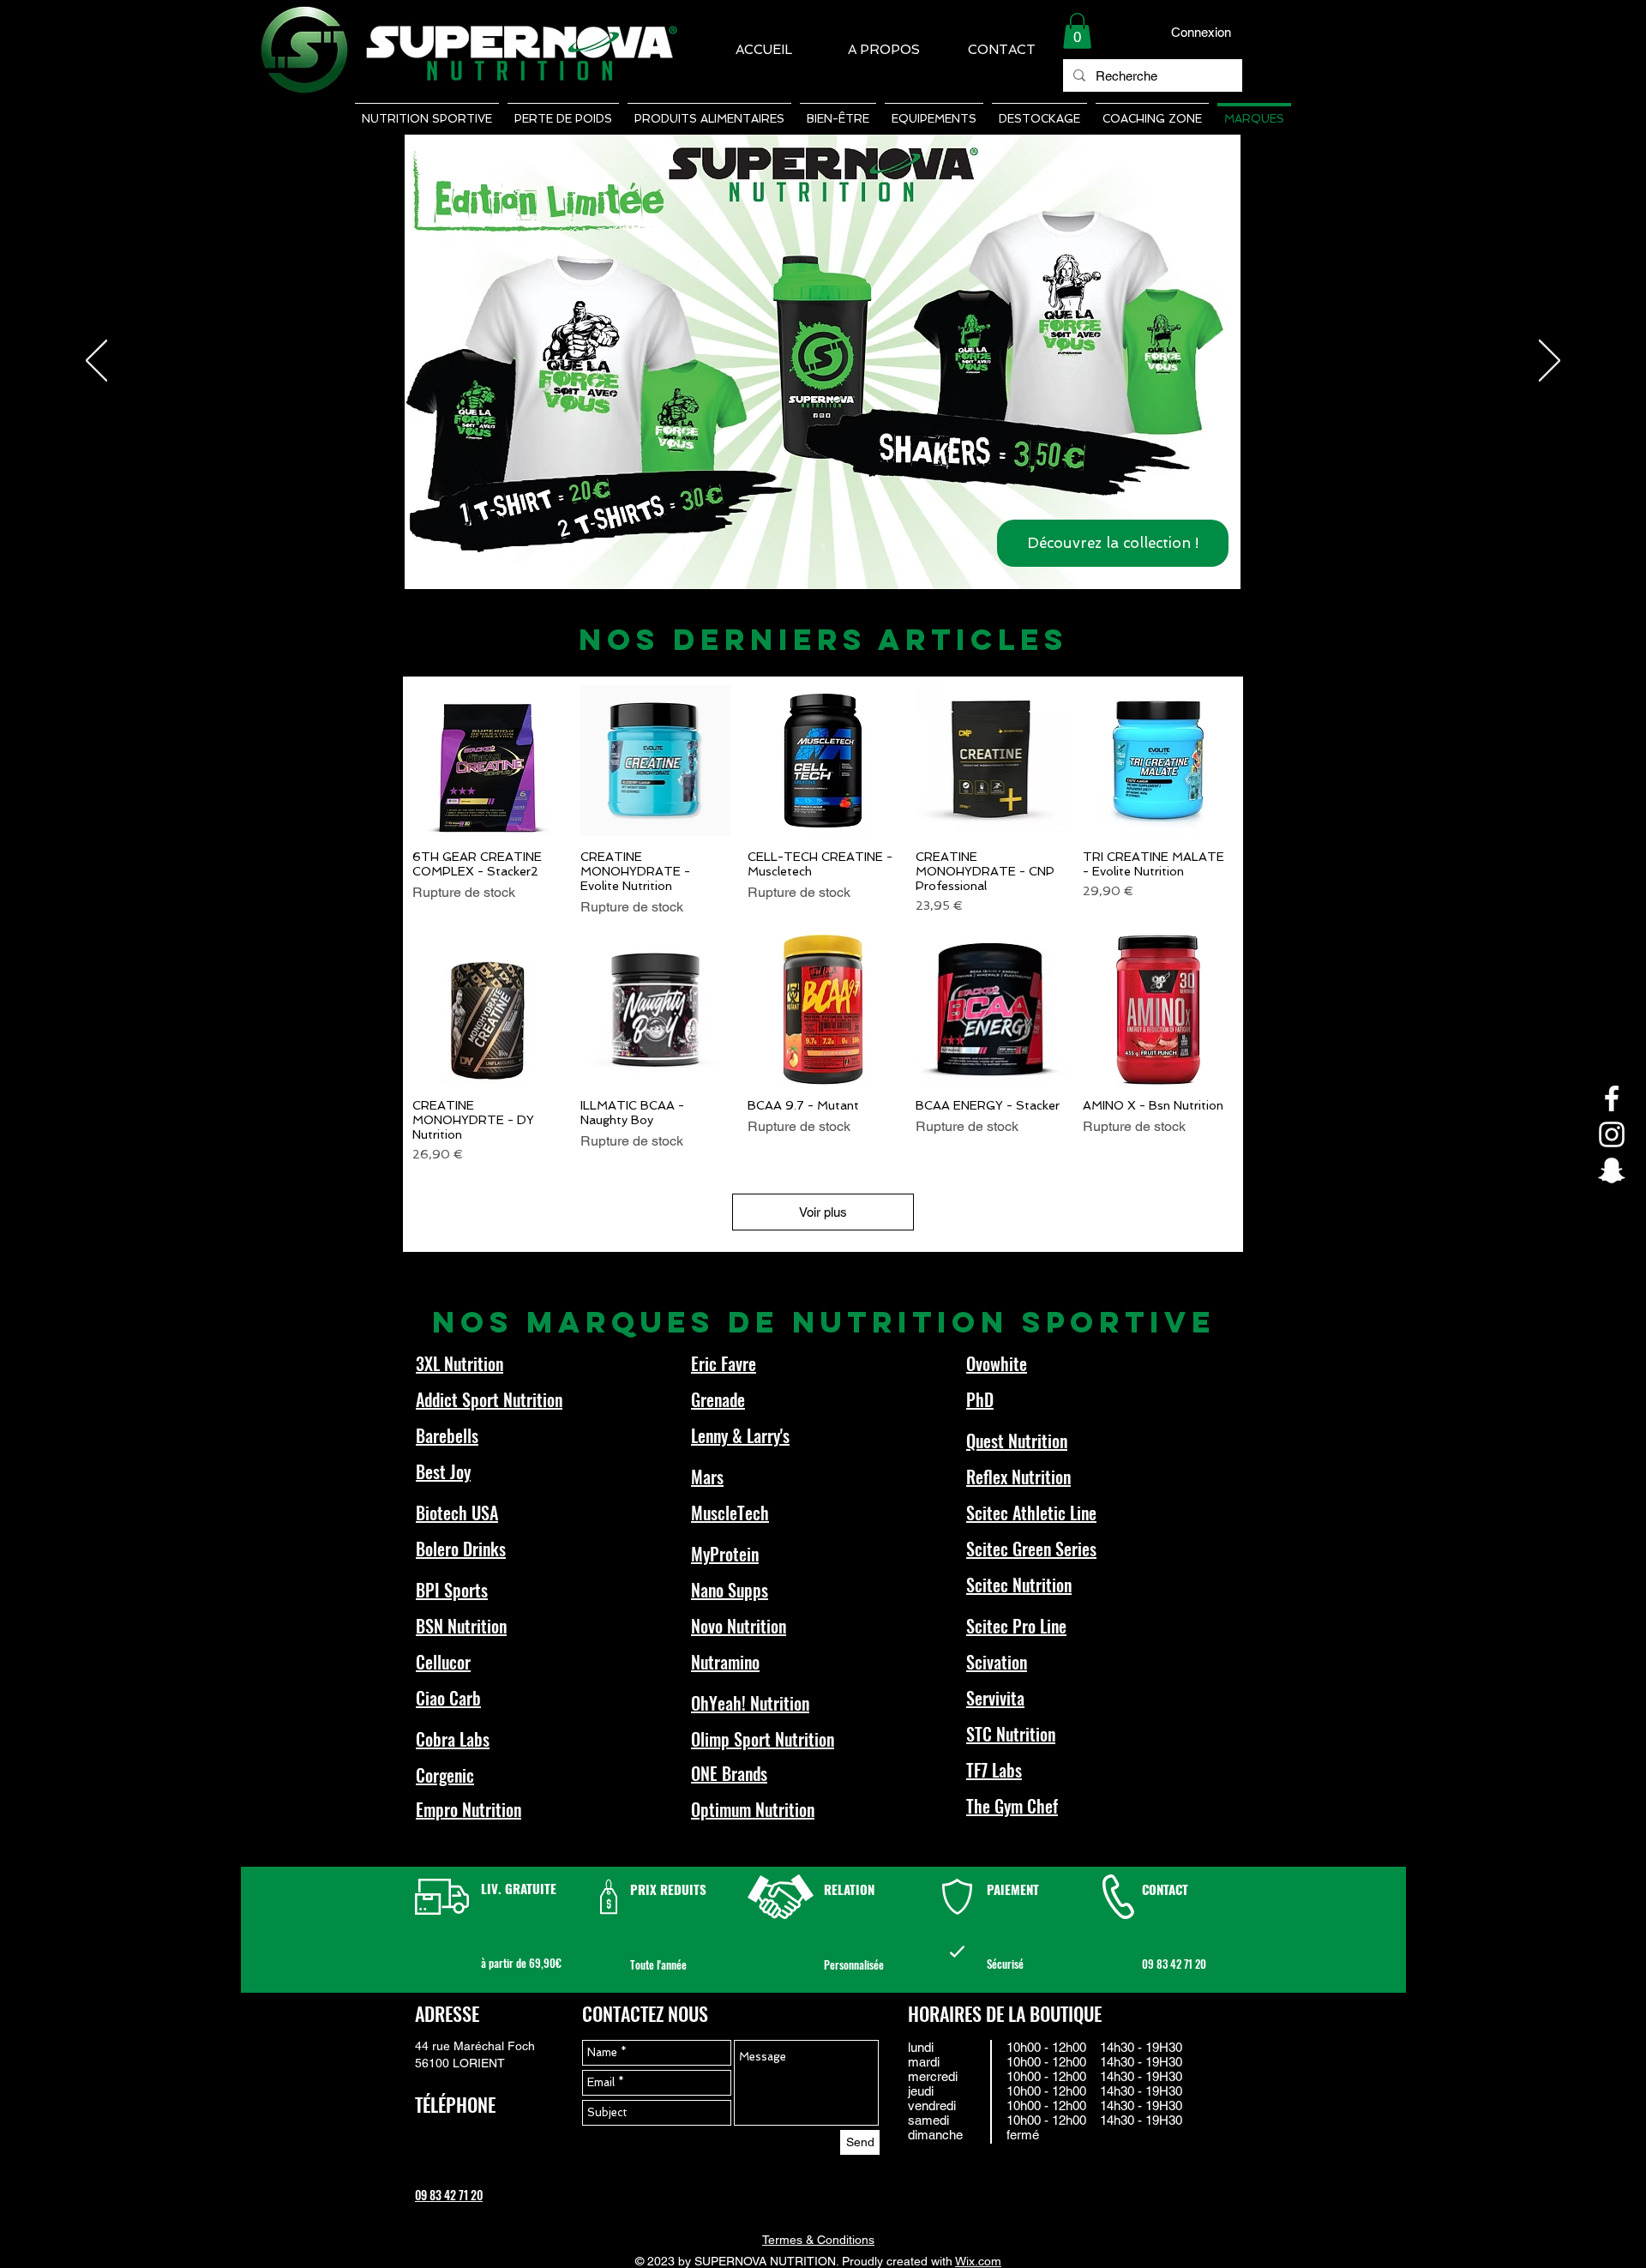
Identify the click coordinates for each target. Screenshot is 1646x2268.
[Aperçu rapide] (488, 761)
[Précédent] (96, 362)
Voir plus (823, 1212)
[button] (1077, 31)
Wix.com (978, 2261)
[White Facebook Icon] (1612, 1098)
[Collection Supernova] (823, 546)
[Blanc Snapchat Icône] (1612, 1170)
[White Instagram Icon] (1612, 1134)
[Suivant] (1550, 362)
